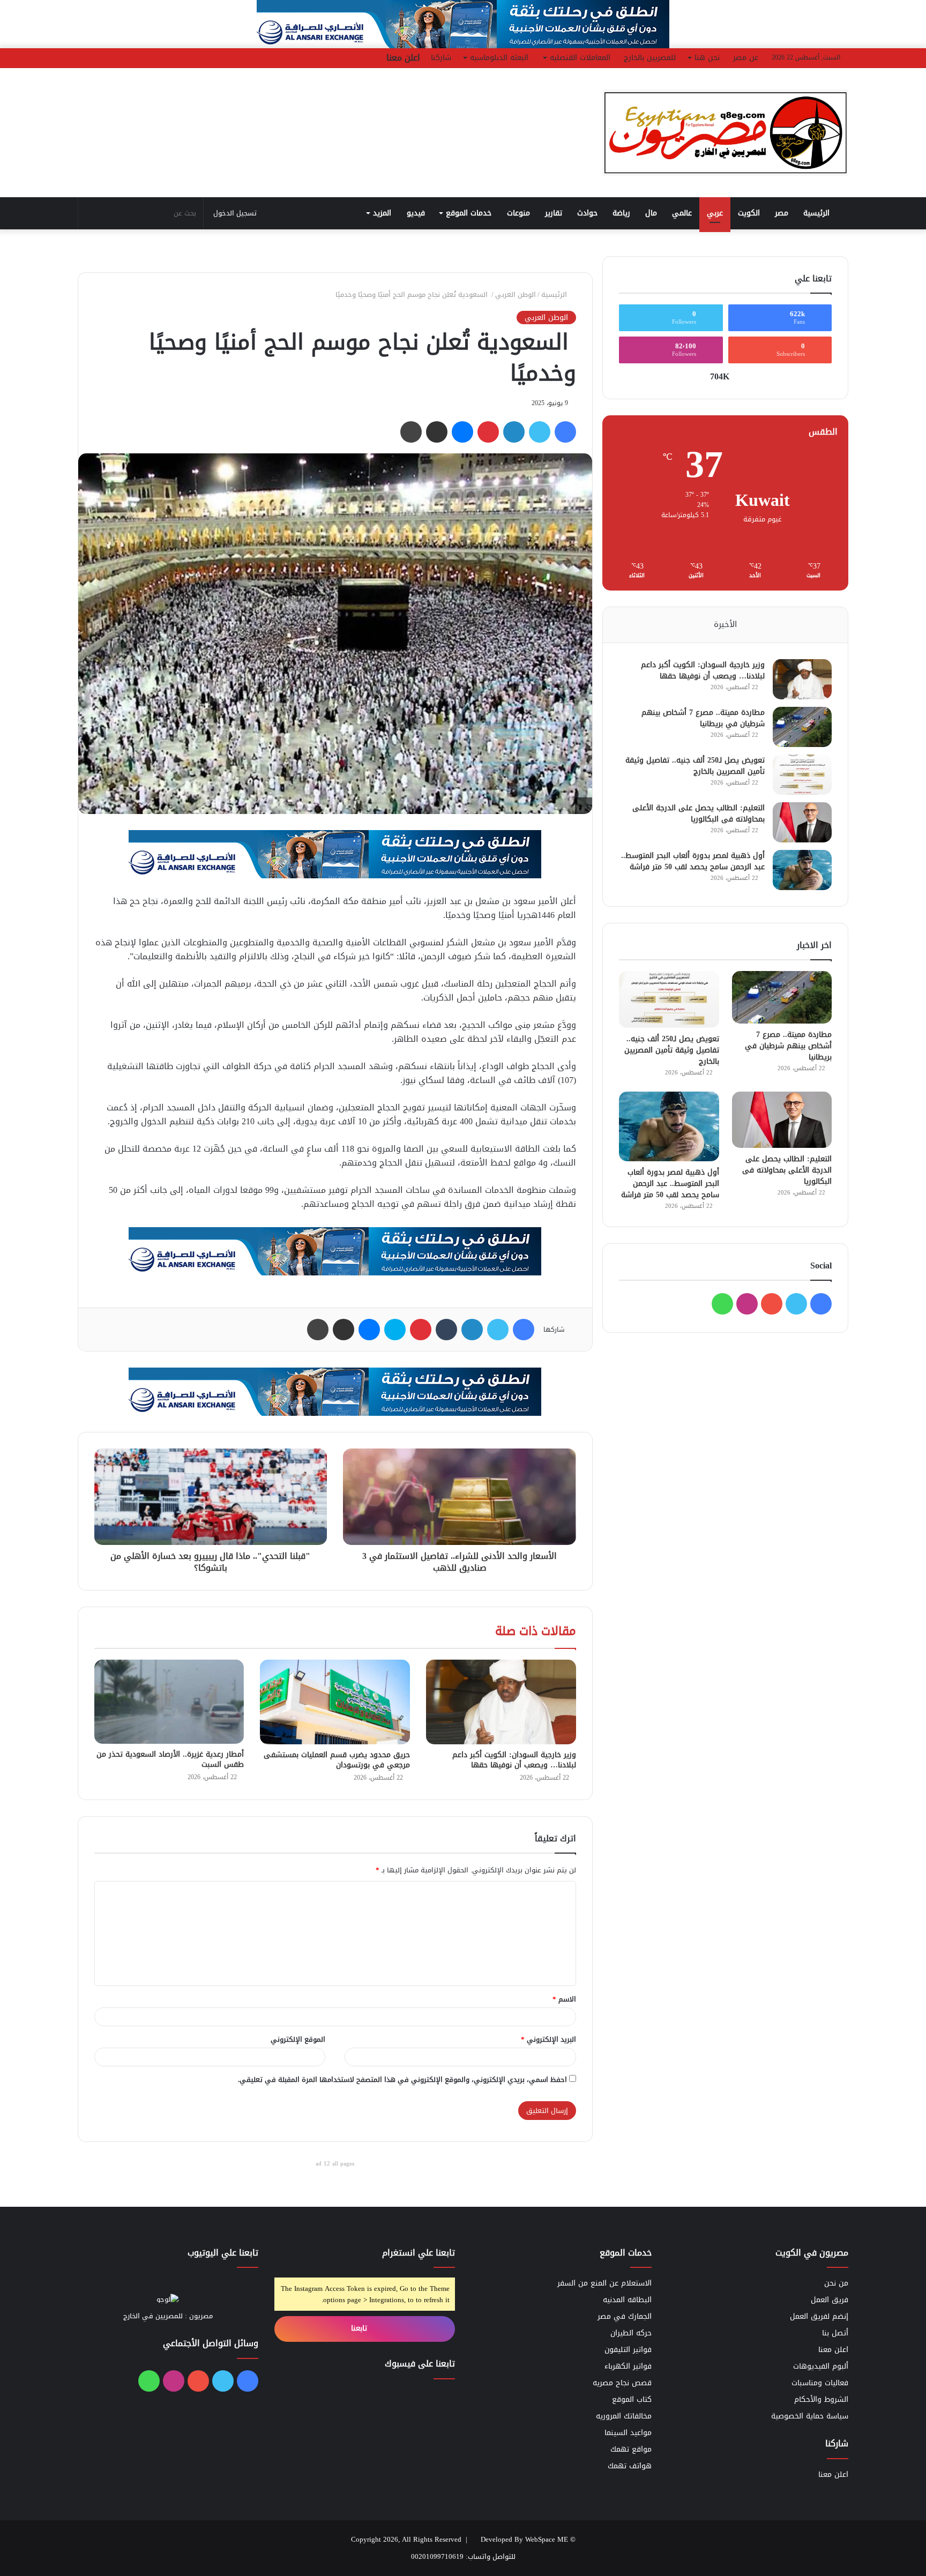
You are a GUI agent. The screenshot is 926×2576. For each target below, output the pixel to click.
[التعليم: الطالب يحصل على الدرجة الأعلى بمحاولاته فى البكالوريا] (802, 822)
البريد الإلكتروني (548, 2039)
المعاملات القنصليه (580, 58)
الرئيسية (818, 213)
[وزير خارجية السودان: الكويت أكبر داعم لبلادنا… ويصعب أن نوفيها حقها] (501, 1702)
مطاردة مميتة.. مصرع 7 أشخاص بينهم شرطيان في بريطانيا (703, 718)
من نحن (836, 2283)
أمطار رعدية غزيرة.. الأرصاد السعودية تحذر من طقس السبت (170, 1759)
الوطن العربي (516, 294)
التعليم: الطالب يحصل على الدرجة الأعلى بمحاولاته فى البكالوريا (699, 813)
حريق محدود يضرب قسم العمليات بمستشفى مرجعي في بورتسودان (337, 1760)
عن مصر (746, 58)
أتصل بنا (835, 2333)
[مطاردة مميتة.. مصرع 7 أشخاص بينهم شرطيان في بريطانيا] (802, 727)
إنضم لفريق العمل (819, 2316)
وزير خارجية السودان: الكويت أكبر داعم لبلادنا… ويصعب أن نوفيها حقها (514, 1760)
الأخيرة (725, 624)
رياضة (621, 213)
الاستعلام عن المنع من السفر (604, 2283)
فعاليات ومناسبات (820, 2383)
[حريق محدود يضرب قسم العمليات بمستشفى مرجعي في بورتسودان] (335, 1702)
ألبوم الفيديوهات (821, 2366)
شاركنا (441, 58)
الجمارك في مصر (625, 2316)
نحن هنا (707, 58)
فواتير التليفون (628, 2350)
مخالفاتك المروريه (624, 2416)
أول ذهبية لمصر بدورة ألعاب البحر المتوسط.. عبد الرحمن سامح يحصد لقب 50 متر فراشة (693, 861)
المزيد (382, 213)
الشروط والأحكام (821, 2399)
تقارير (554, 213)
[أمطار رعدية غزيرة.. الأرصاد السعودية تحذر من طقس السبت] (169, 1702)
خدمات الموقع (469, 213)
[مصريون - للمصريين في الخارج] (726, 133)
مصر (782, 213)
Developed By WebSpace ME (524, 2539)
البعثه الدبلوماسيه (499, 58)
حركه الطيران (631, 2333)
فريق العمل (830, 2300)
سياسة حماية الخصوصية (810, 2416)
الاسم (564, 1999)
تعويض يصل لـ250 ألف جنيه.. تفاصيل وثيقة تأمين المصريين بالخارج (695, 766)
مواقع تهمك (631, 2449)
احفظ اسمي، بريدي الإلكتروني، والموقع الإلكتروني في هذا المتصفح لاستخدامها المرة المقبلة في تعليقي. (402, 2080)
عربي (715, 213)
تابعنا (360, 2328)
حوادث (587, 213)
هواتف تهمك (630, 2466)
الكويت (749, 213)
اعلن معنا (403, 58)
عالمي (682, 213)
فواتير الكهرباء (628, 2366)
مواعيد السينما (628, 2433)
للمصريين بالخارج (650, 58)
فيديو (416, 213)
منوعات (518, 213)
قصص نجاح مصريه (622, 2383)
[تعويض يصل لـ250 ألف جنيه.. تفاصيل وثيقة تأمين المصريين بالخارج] (802, 775)
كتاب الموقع (632, 2399)
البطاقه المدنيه (627, 2300)
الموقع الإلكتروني (298, 2039)
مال (651, 213)
